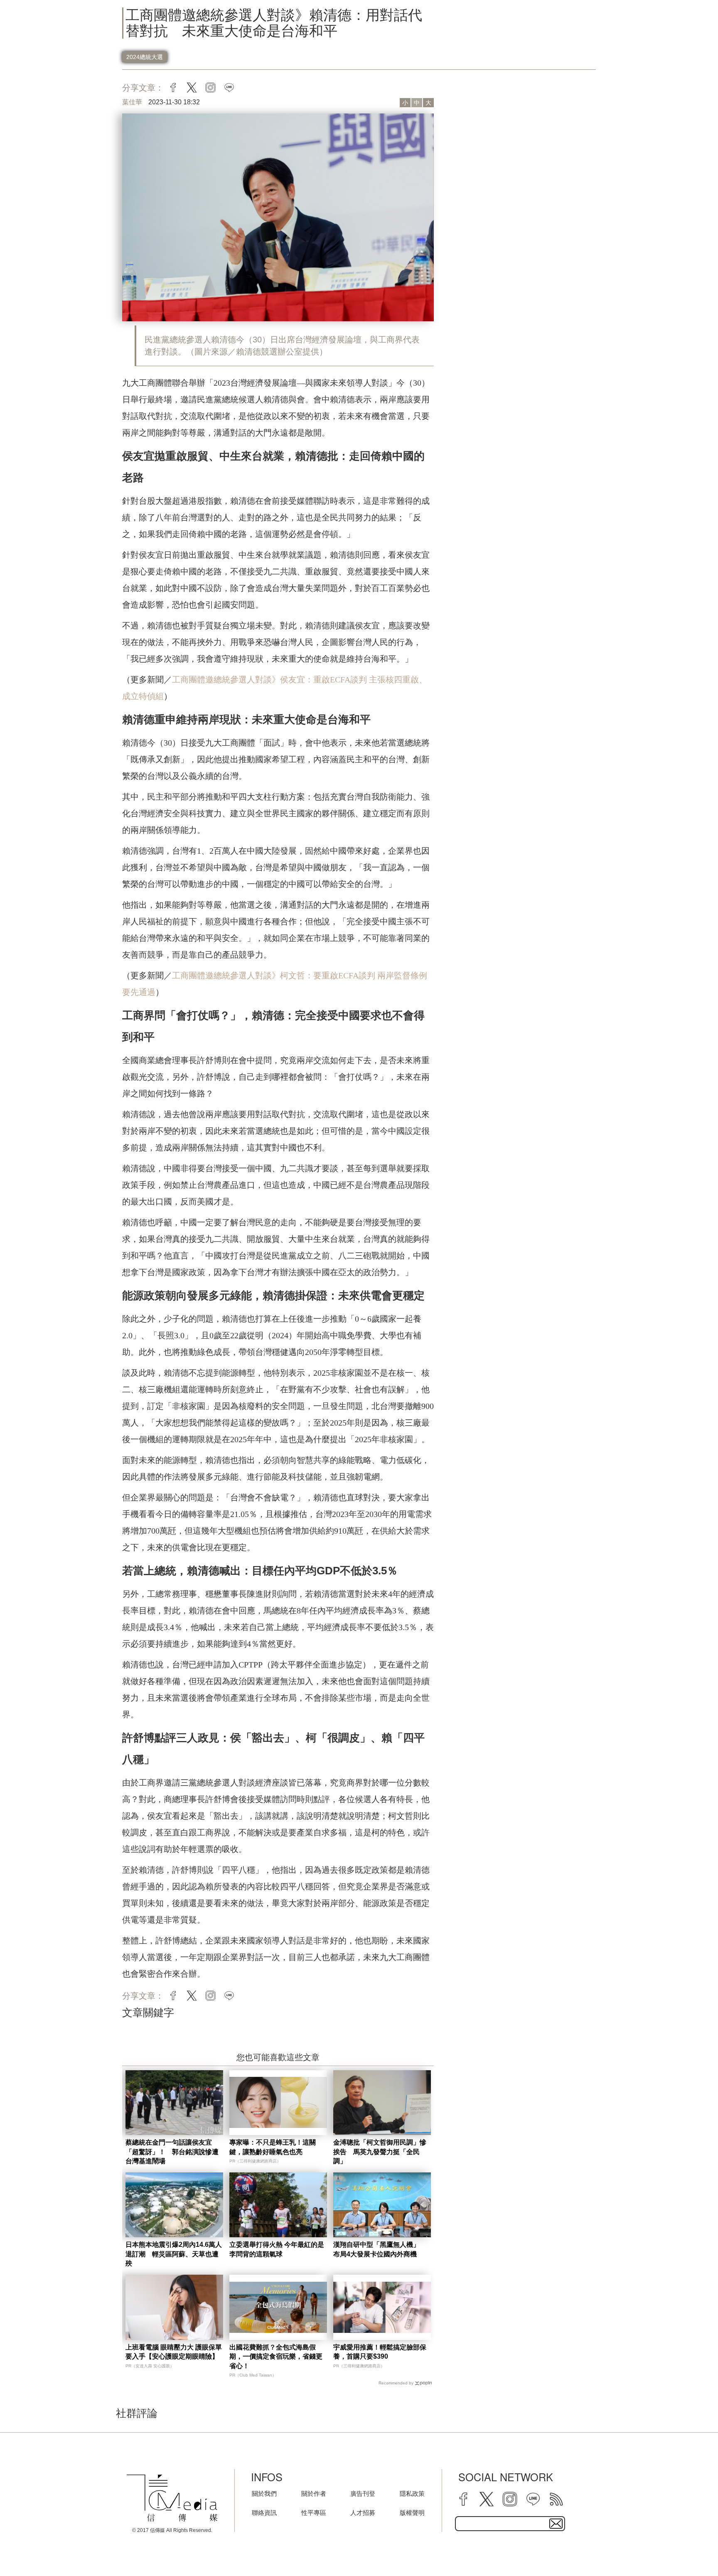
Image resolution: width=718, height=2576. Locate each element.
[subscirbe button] (556, 2524)
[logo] (172, 2498)
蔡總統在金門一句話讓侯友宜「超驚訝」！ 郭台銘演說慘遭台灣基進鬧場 (172, 2152)
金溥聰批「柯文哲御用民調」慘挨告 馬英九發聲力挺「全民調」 (380, 2152)
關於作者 (314, 2493)
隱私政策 (412, 2493)
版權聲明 (412, 2513)
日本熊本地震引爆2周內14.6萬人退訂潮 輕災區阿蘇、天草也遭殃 (174, 2254)
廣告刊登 (363, 2493)
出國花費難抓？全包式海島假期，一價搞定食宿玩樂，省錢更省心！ (276, 2357)
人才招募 (363, 2513)
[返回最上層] (691, 2549)
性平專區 (314, 2513)
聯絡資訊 (264, 2513)
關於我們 (264, 2493)
